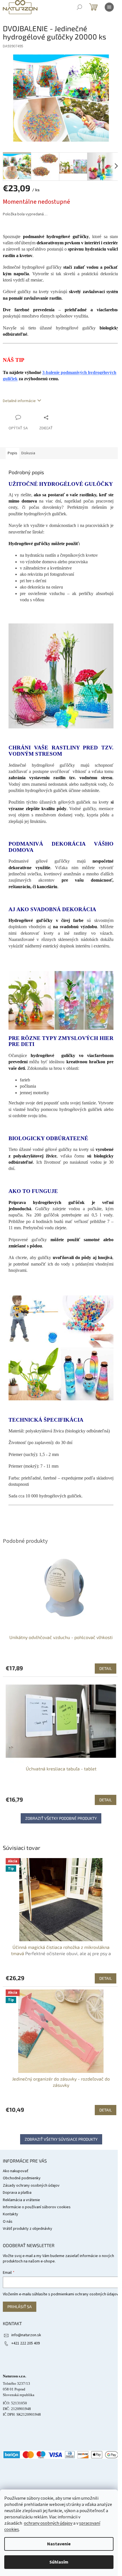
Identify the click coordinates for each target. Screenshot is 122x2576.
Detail (106, 1978)
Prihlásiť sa (20, 2307)
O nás (8, 2222)
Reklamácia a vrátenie (21, 2200)
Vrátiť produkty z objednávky (28, 2229)
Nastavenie (59, 2544)
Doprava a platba (17, 2193)
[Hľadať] (79, 7)
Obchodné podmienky (22, 2178)
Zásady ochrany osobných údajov (31, 2186)
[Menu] (109, 7)
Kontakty (10, 2214)
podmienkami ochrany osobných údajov (85, 2294)
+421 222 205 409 (26, 2343)
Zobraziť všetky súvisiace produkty (61, 2139)
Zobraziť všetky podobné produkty (61, 1818)
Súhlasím (59, 2562)
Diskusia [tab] (28, 453)
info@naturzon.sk (26, 2335)
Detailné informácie (19, 401)
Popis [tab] (12, 453)
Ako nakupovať (16, 2171)
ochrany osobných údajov (48, 2523)
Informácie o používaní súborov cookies (37, 2207)
